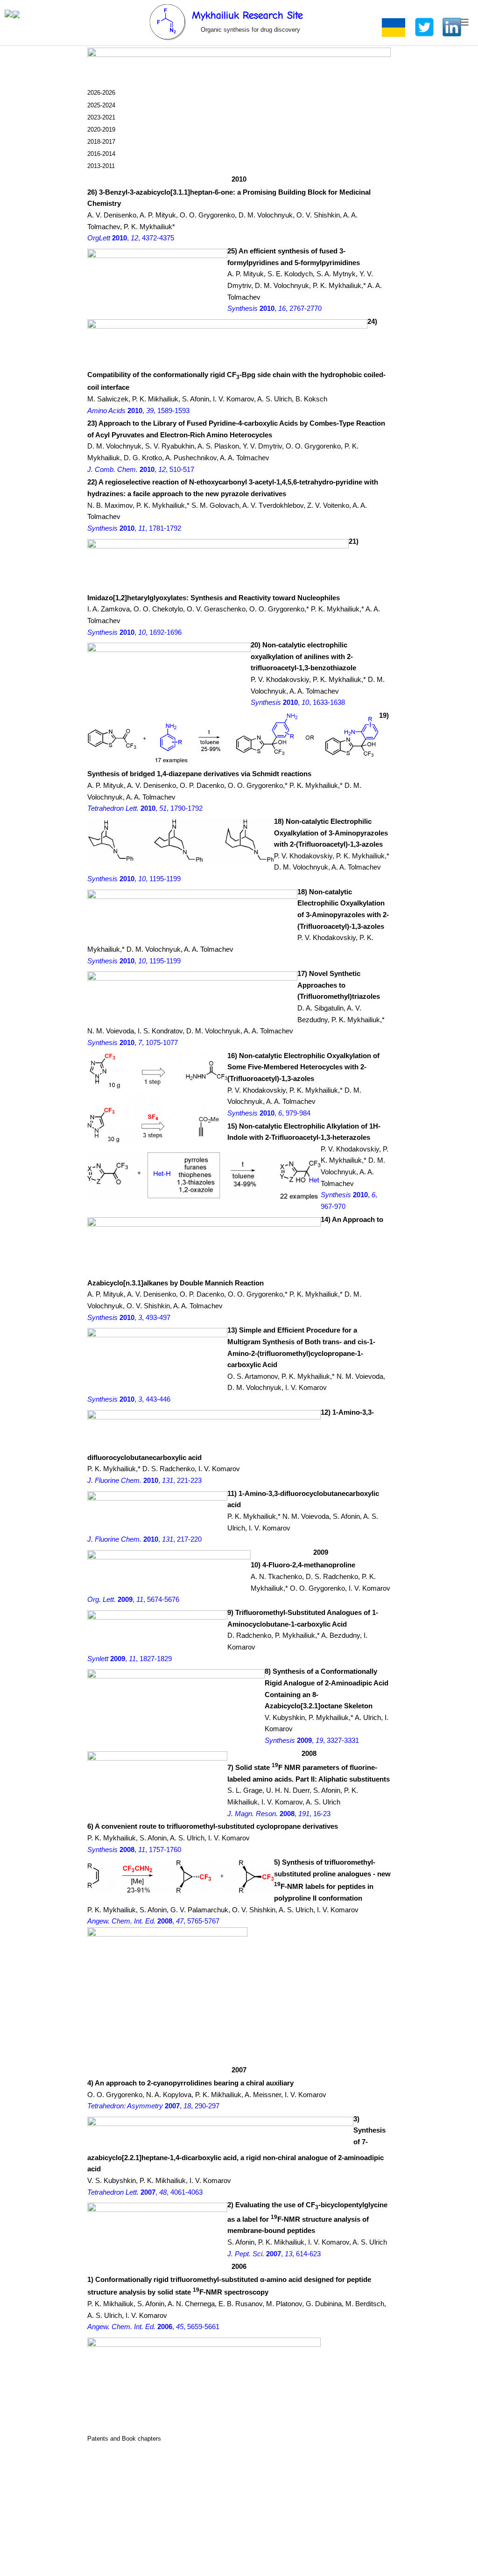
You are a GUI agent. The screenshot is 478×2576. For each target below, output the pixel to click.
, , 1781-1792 (134, 528)
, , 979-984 (269, 1113)
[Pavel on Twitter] (424, 27)
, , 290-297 (153, 2106)
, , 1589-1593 (138, 411)
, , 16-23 (279, 1814)
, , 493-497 (129, 1318)
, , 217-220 (144, 1539)
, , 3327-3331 (312, 1741)
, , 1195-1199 (134, 879)
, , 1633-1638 (298, 702)
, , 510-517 (141, 470)
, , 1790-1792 (145, 808)
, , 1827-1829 (130, 1659)
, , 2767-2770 (274, 309)
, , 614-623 (274, 2254)
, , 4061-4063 (145, 2192)
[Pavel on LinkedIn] (452, 27)
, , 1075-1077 (133, 1043)
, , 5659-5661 (153, 2327)
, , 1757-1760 (134, 1850)
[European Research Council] (8, 15)
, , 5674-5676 (133, 1600)
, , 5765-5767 (153, 1921)
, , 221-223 (144, 1481)
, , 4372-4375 (131, 238)
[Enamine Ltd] (16, 15)
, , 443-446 (129, 1399)
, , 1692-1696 (134, 632)
